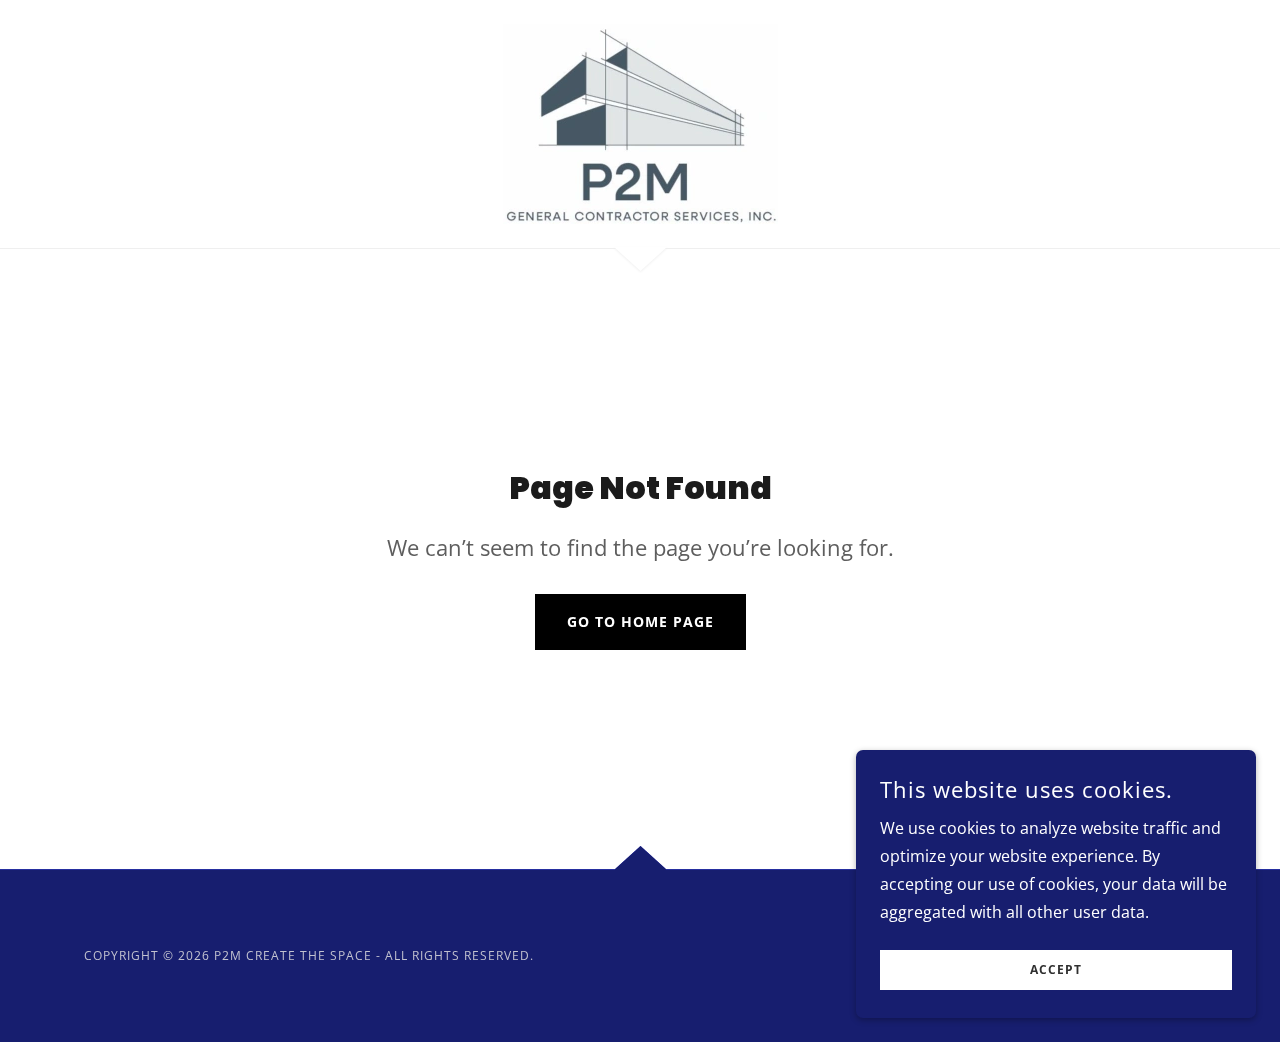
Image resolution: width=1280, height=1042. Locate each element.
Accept (1056, 970)
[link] (639, 122)
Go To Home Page (640, 621)
